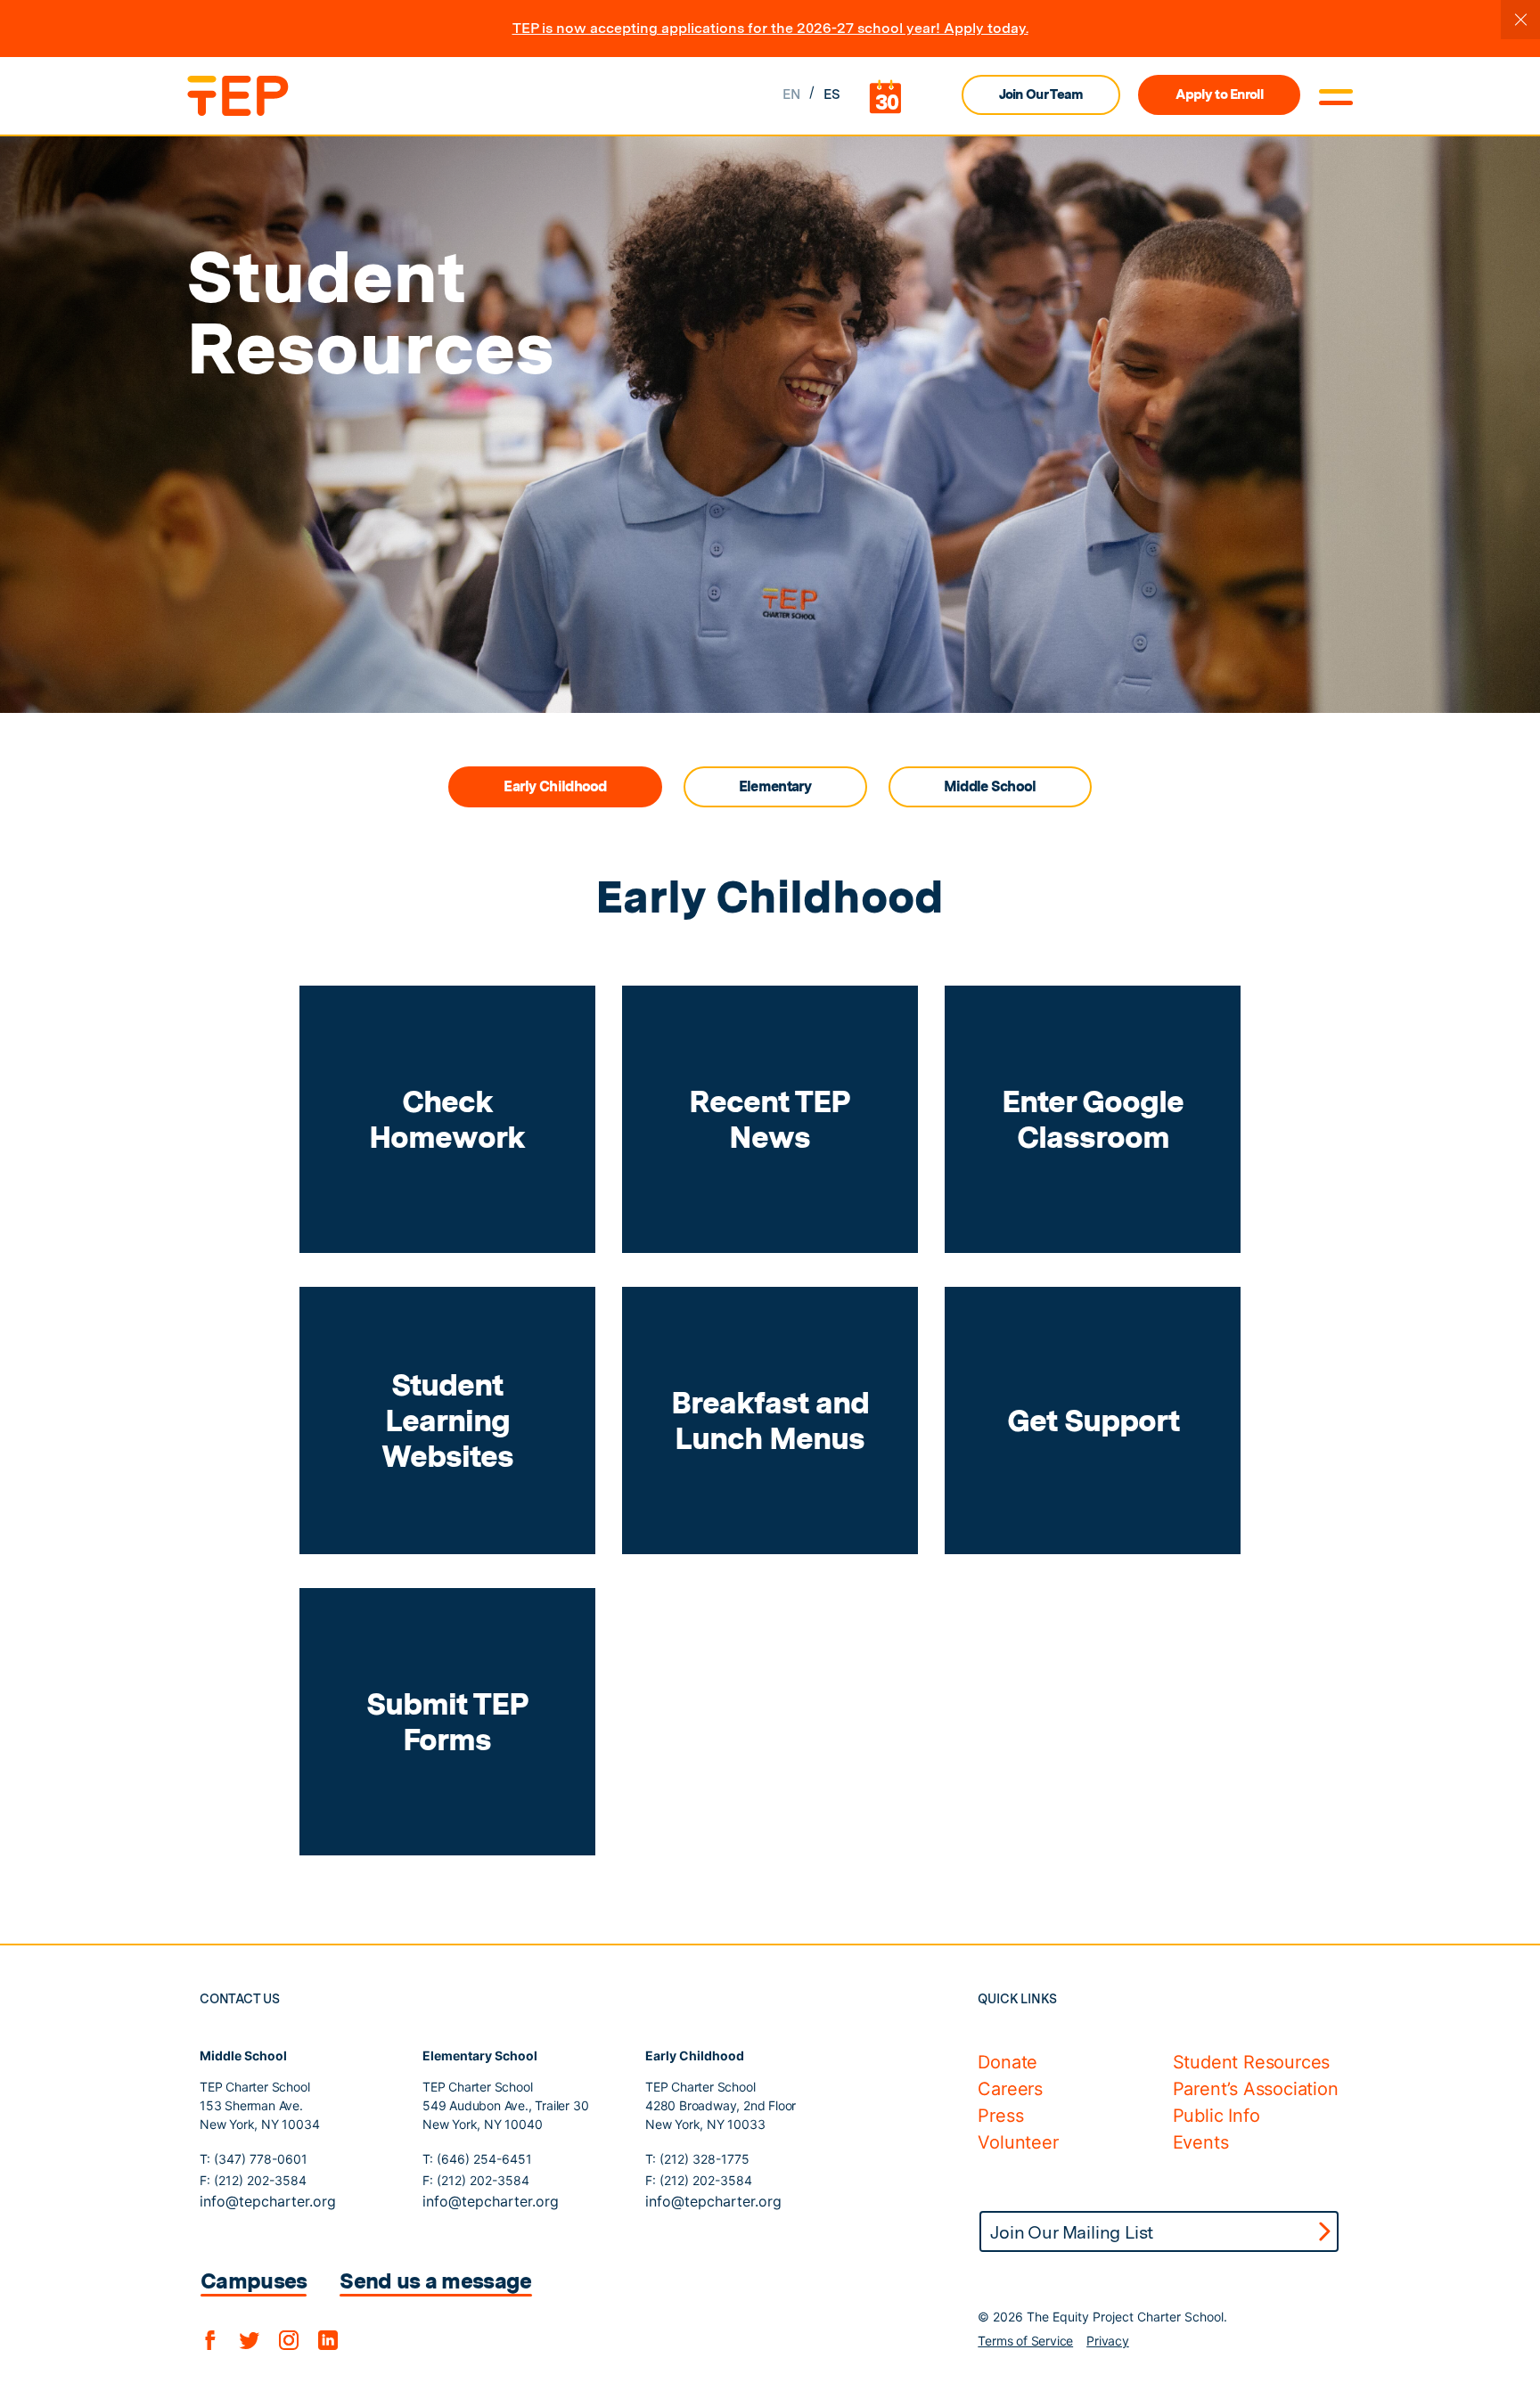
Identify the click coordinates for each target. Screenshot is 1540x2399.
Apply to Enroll (1219, 94)
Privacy (1108, 2341)
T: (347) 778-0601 (254, 2159)
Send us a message (435, 2281)
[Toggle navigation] (1336, 97)
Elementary (775, 786)
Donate (1008, 2062)
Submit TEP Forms (447, 1721)
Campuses (254, 2281)
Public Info (1216, 2116)
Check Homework (447, 1119)
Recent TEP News (770, 1119)
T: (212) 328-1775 (697, 2159)
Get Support (1093, 1420)
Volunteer (1018, 2142)
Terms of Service (1025, 2341)
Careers (1010, 2089)
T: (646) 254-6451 (477, 2159)
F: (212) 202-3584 (253, 2180)
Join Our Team (1041, 94)
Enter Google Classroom (1093, 1119)
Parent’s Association (1256, 2089)
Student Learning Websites (447, 1420)
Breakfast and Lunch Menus (770, 1420)
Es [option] (832, 94)
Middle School (990, 786)
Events (1201, 2142)
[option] (832, 95)
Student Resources (1252, 2062)
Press (1000, 2116)
